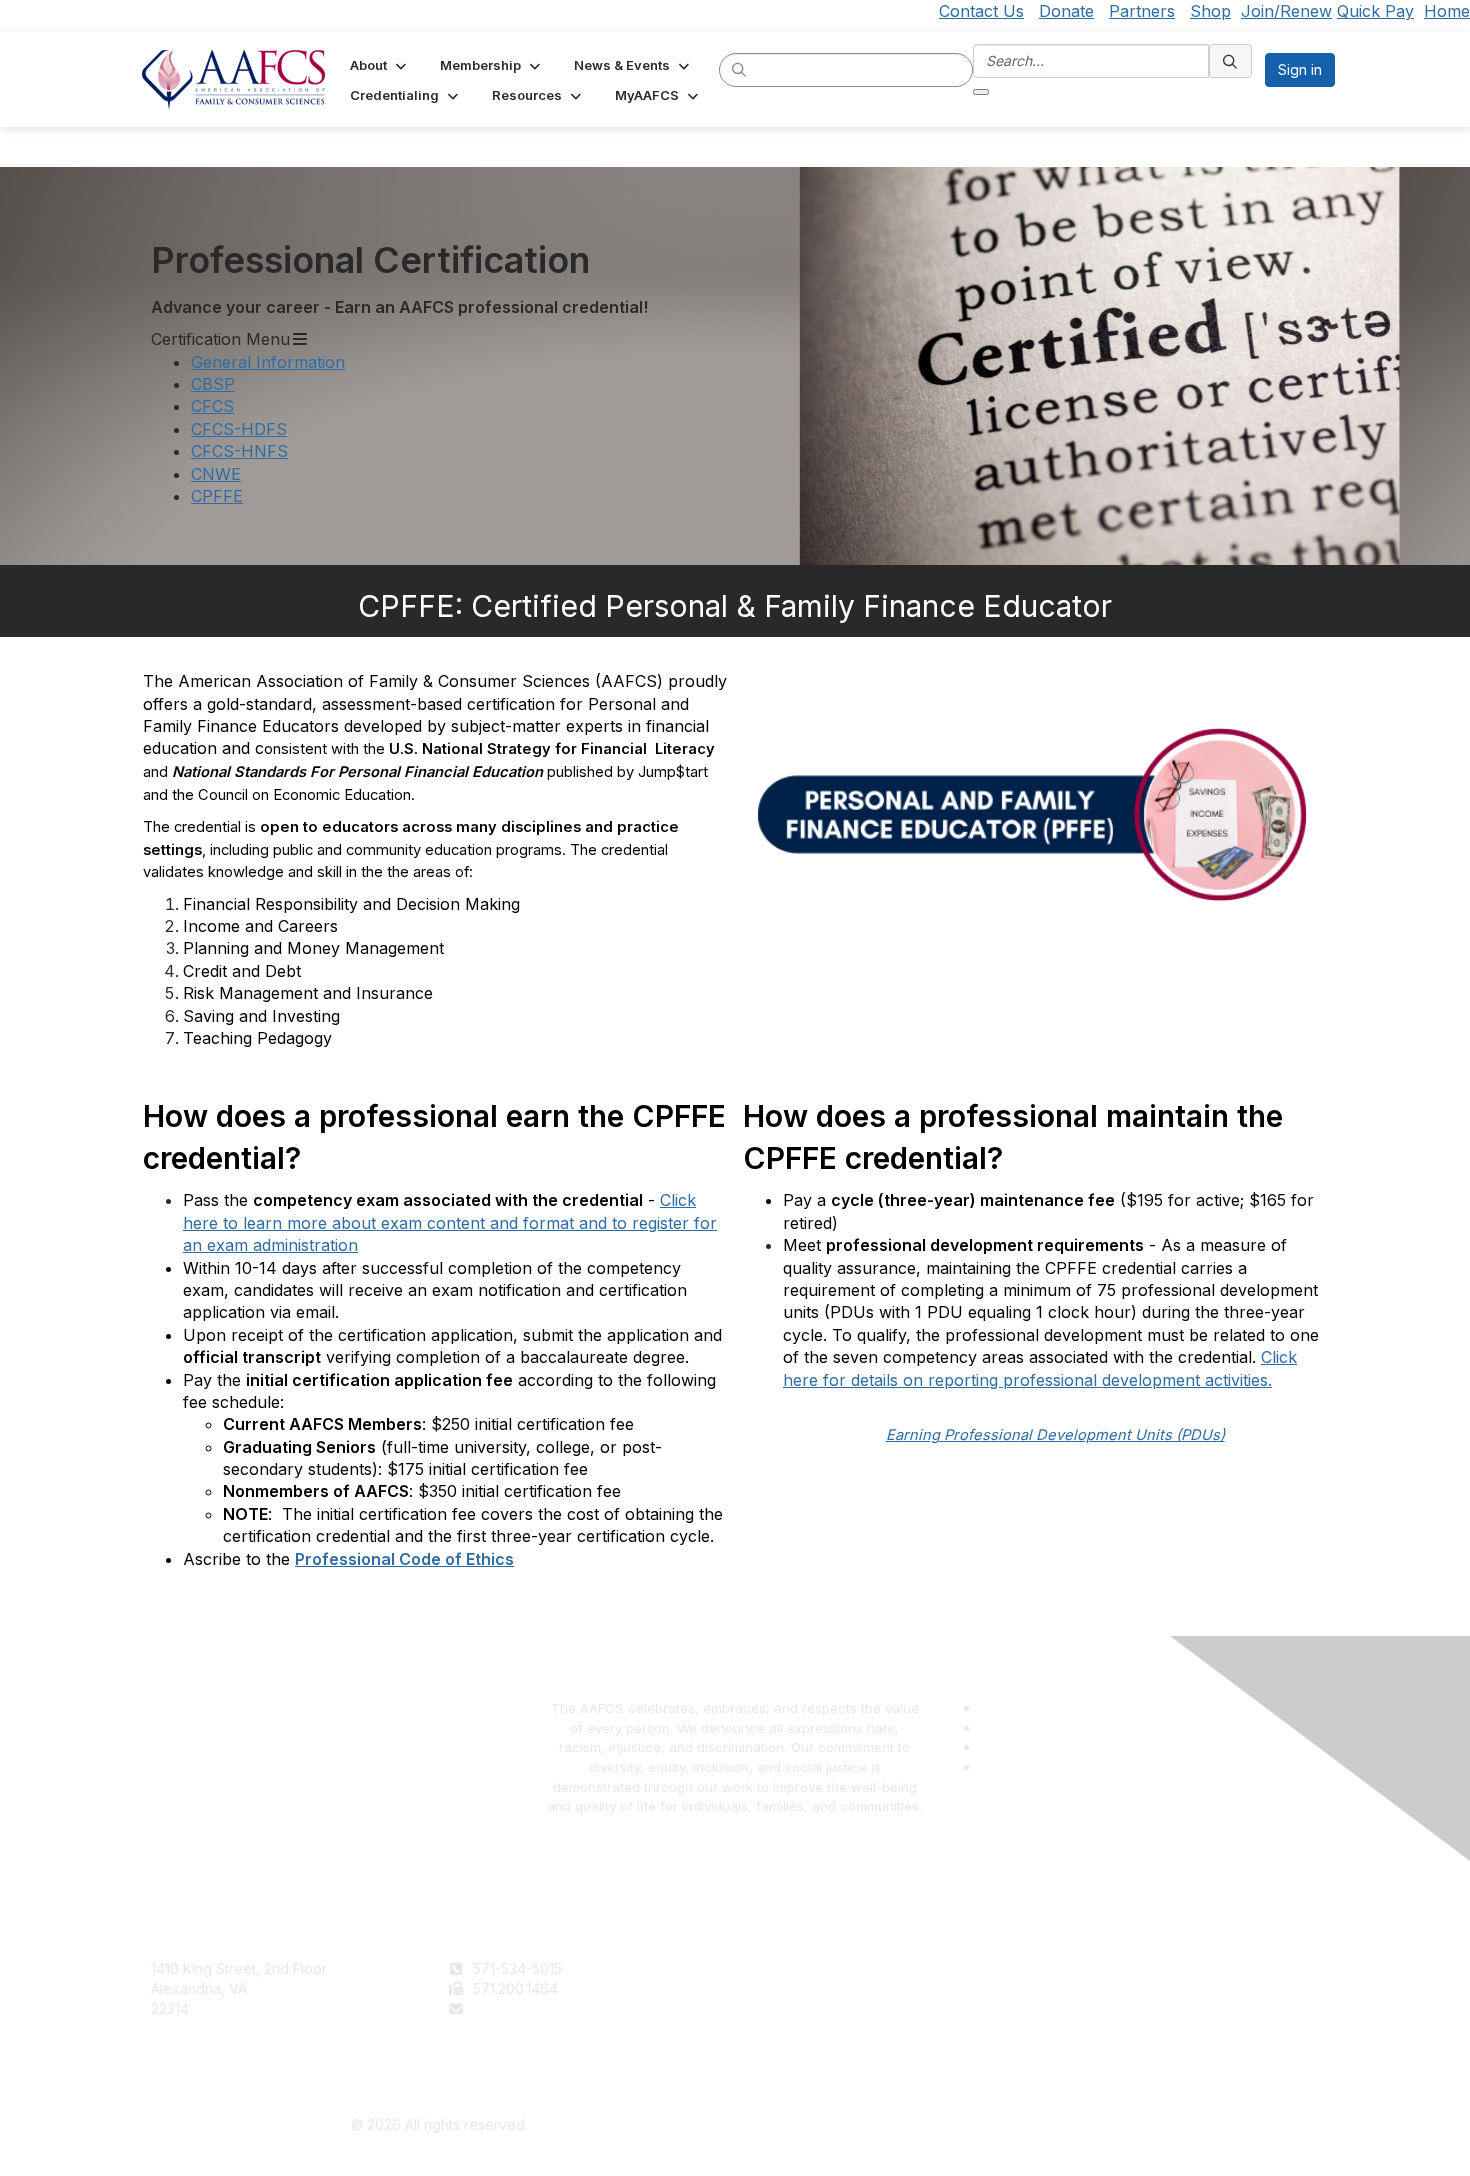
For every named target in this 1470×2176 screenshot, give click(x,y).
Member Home (792, 2047)
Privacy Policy (1085, 1988)
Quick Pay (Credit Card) (822, 2027)
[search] (740, 69)
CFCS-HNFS (239, 451)
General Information (268, 362)
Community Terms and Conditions (1149, 2008)
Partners (1142, 11)
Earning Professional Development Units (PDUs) (1055, 1435)
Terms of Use (1083, 1968)
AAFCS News (786, 1988)
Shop (1210, 11)
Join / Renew (786, 1968)
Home (1447, 11)
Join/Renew (1286, 11)
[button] (380, 65)
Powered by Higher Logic (1031, 2126)
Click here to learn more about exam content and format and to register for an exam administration (450, 1222)
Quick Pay (1375, 11)
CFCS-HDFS (239, 429)
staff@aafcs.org (525, 2008)
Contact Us (981, 11)
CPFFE (217, 496)
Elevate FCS (783, 2008)
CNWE (216, 474)
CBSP (213, 384)
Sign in (1300, 69)
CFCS (212, 406)
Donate (1066, 11)
